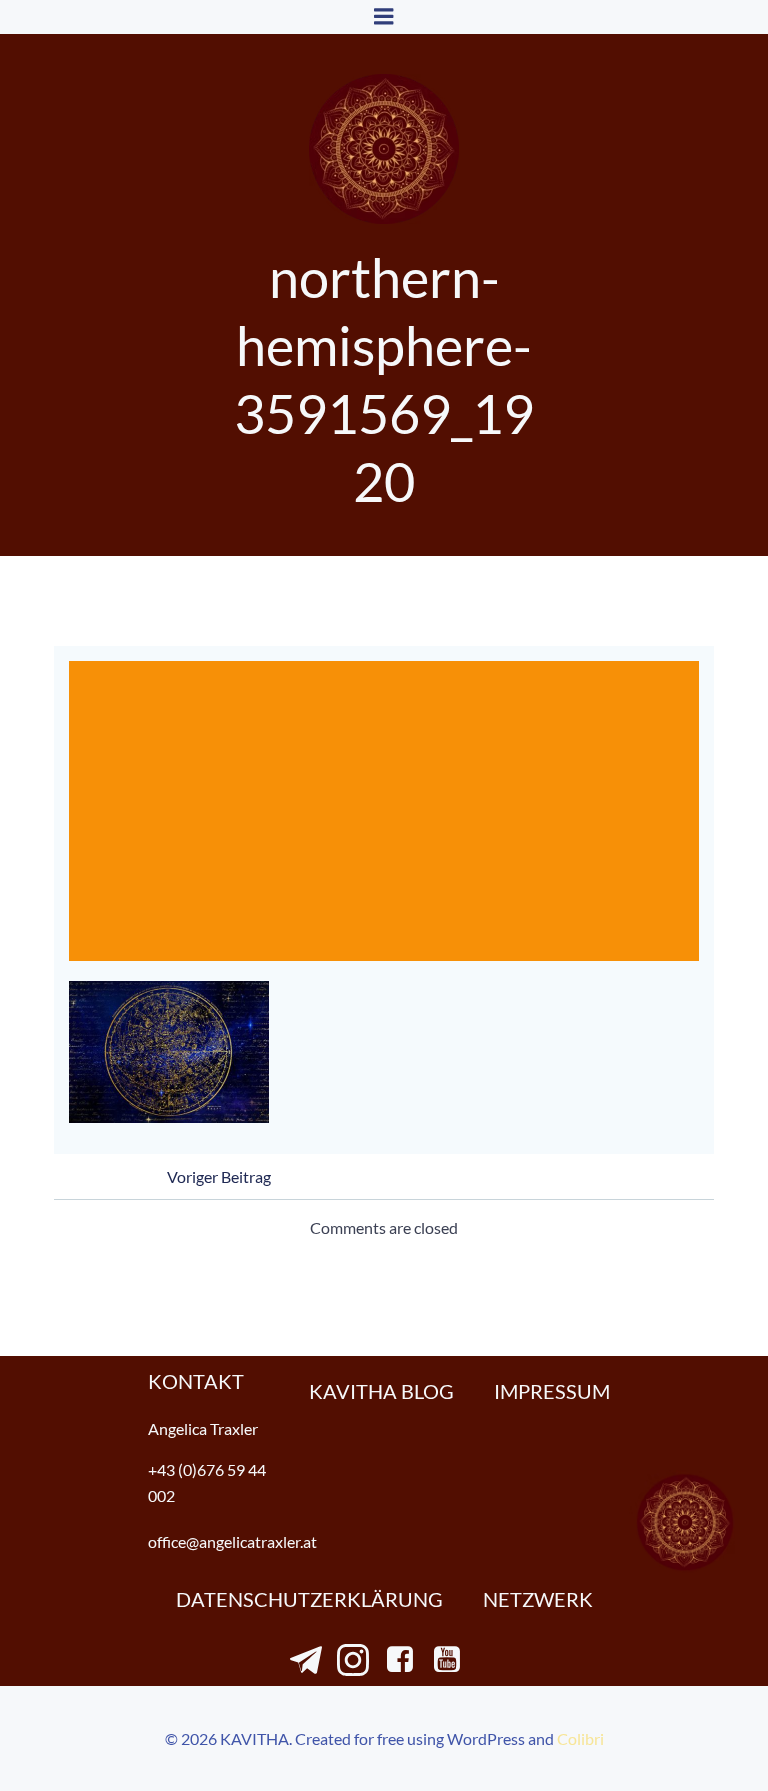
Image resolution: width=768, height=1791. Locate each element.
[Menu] (384, 17)
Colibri (580, 1738)
